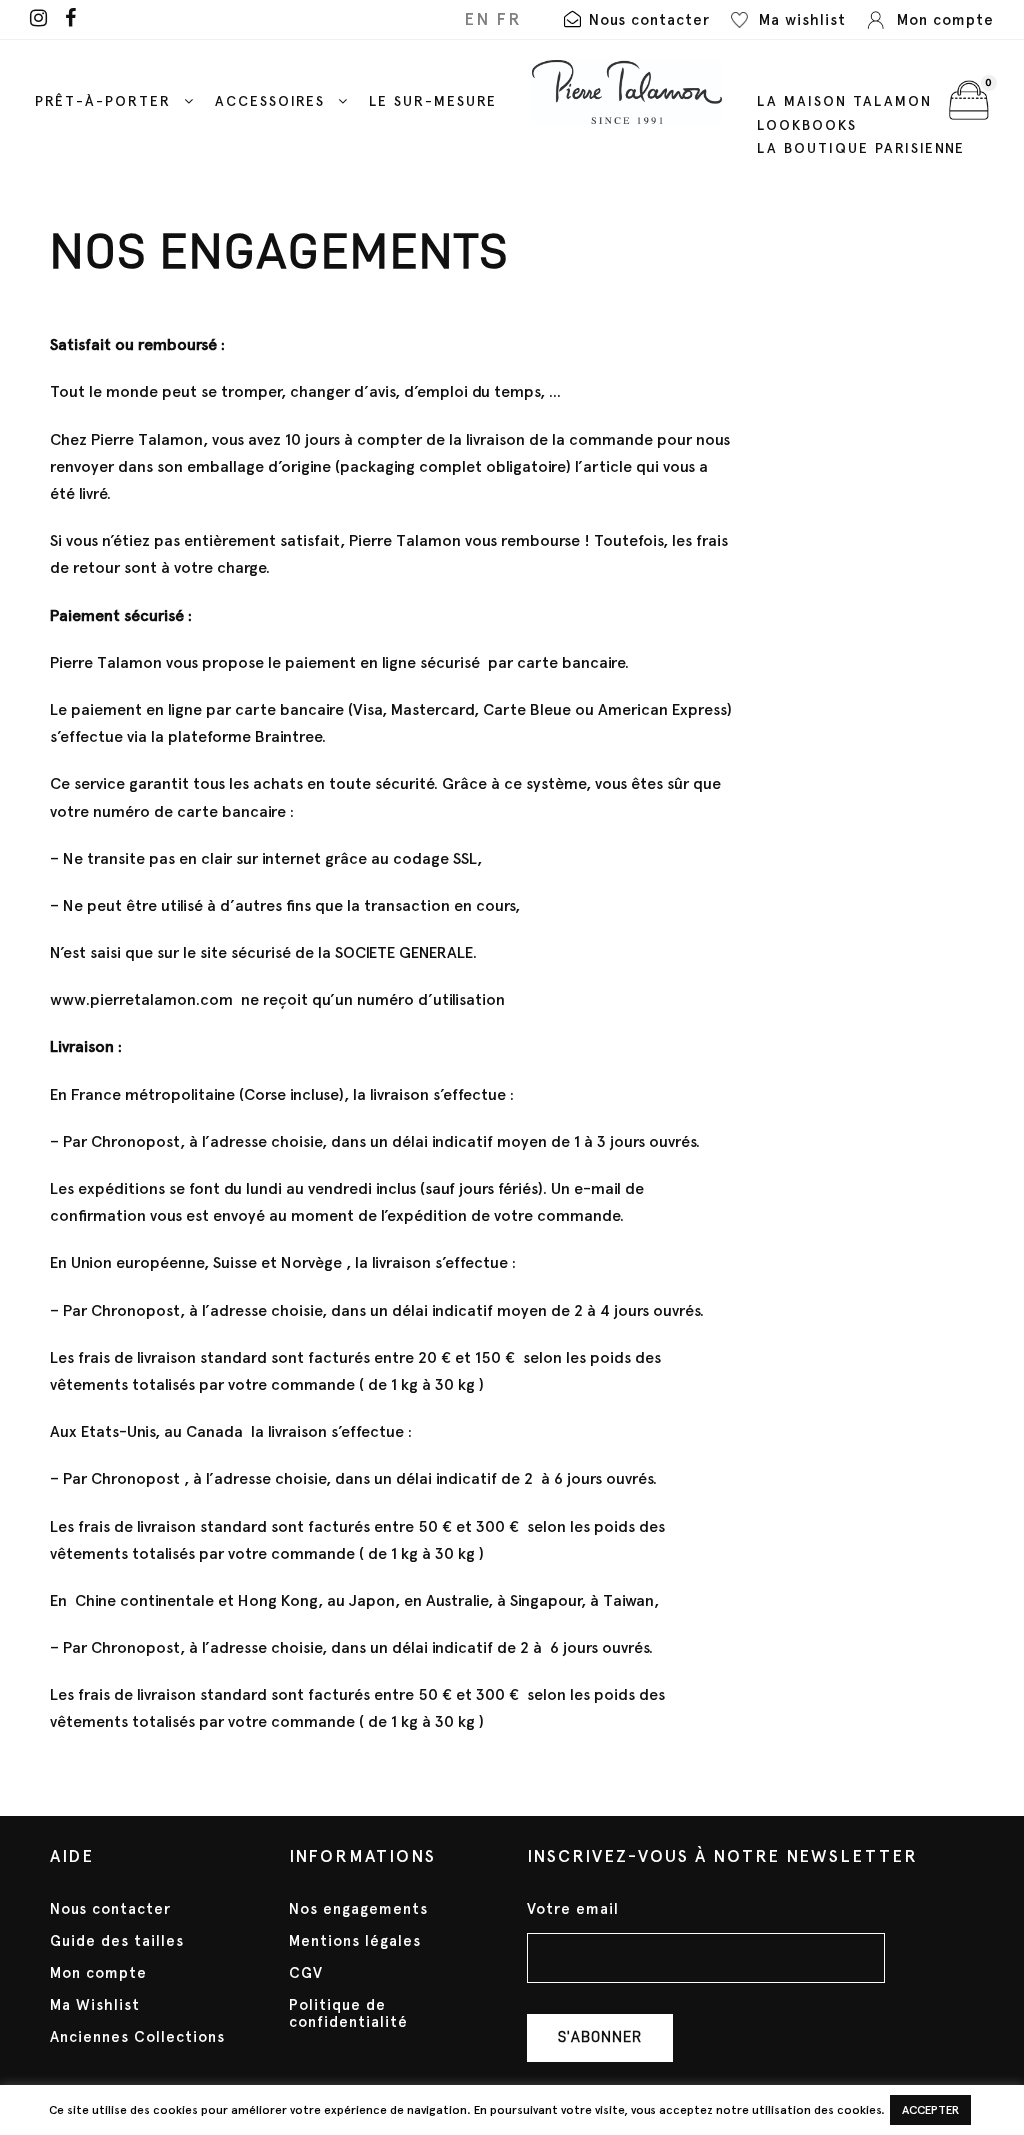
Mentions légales (355, 1941)
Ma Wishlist (95, 2005)
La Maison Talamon (844, 101)
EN (477, 19)
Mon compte (98, 1973)
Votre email (573, 1909)
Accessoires (270, 101)
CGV (306, 1973)
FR (509, 19)
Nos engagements (358, 1909)
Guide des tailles (117, 1941)
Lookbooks (807, 125)
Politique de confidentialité (348, 2013)
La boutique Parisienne (861, 148)
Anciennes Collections (137, 2037)
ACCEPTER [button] (930, 2110)
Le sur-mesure (433, 101)
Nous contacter (110, 1909)
